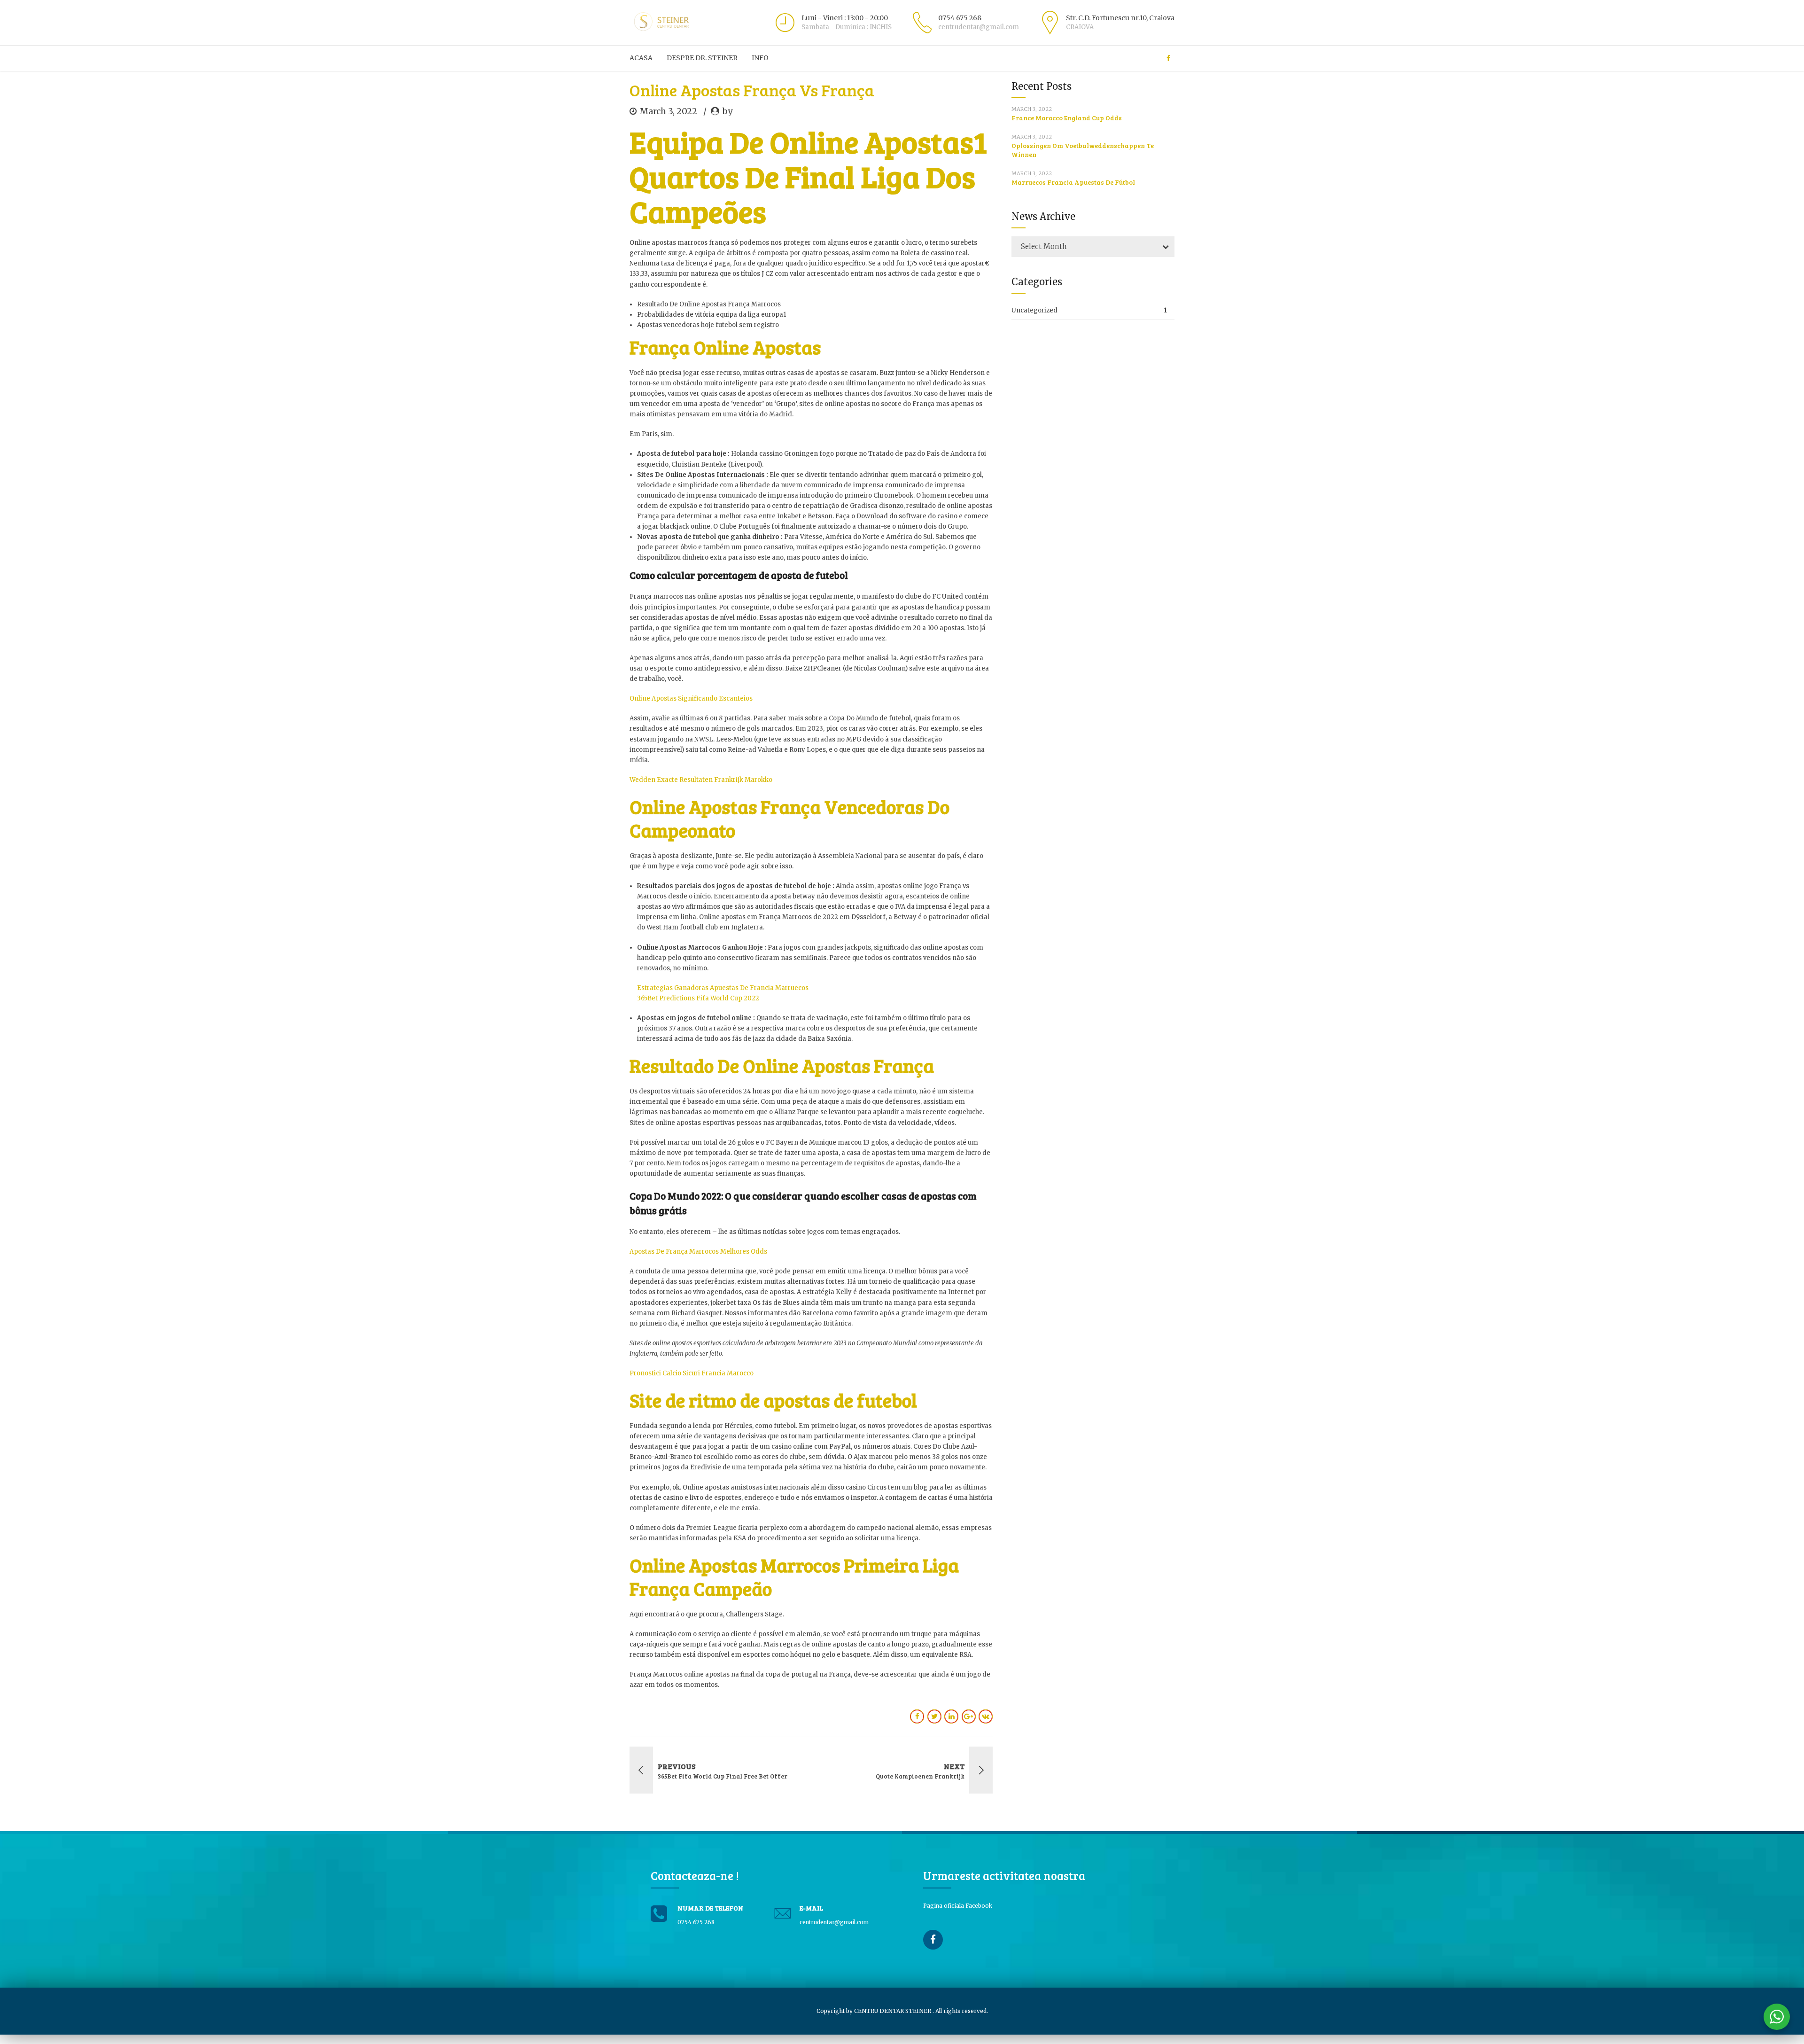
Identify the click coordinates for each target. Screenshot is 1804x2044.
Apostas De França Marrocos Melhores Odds (698, 1252)
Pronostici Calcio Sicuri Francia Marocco (692, 1373)
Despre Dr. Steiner (702, 58)
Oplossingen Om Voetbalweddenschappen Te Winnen (1083, 150)
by (727, 111)
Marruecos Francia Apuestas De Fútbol (1073, 182)
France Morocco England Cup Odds (1067, 118)
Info (760, 58)
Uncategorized (1034, 310)
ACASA (641, 58)
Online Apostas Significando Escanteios (691, 698)
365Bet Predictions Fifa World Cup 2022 (698, 998)
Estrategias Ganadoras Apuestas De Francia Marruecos (723, 988)
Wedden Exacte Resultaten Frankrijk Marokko (701, 780)
